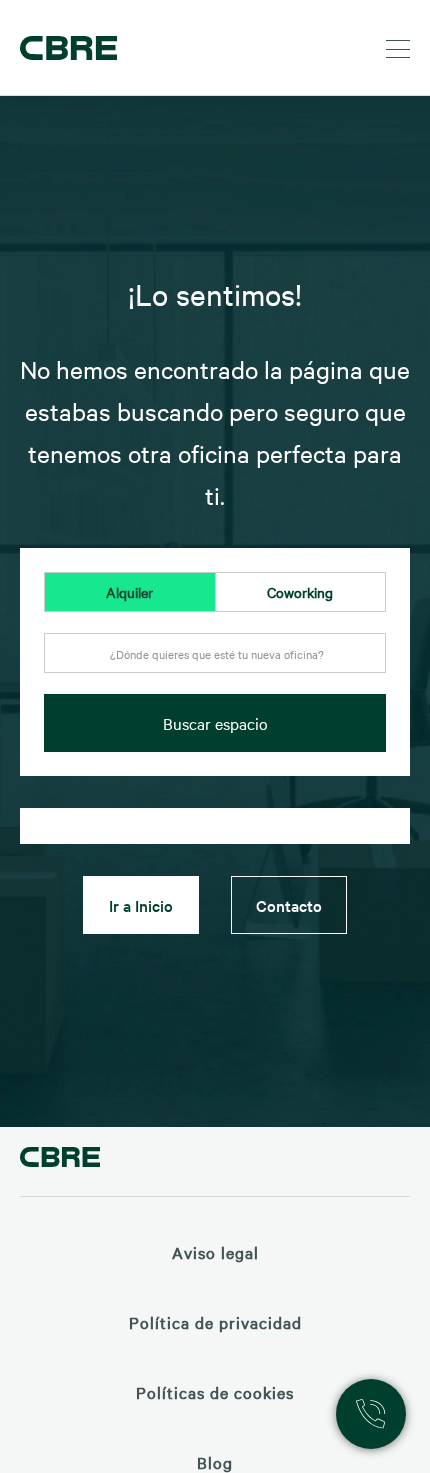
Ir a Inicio (141, 905)
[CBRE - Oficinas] (65, 48)
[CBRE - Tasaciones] (60, 1159)
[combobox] (215, 664)
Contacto (289, 905)
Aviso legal (215, 1252)
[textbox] (215, 654)
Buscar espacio (215, 723)
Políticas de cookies (215, 1392)
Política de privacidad (215, 1322)
